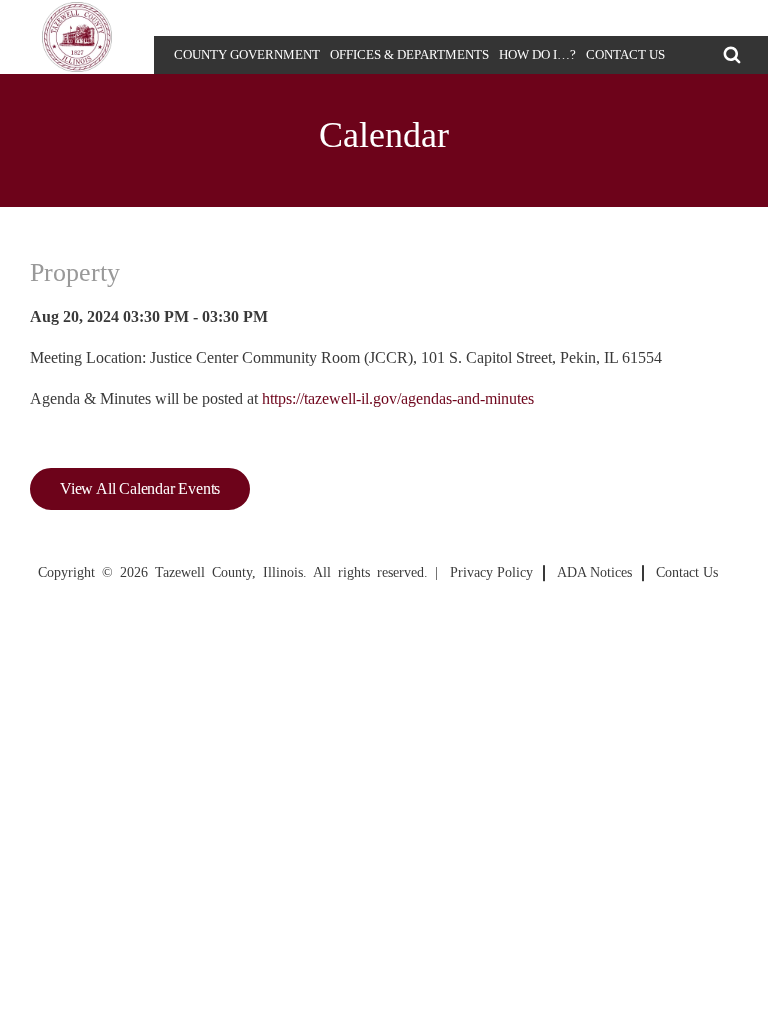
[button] (732, 55)
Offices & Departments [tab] (409, 54)
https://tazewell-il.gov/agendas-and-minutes (398, 398)
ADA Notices (594, 572)
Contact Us (687, 572)
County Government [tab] (247, 54)
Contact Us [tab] (625, 54)
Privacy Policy (491, 572)
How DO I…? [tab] (537, 54)
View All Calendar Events (140, 488)
